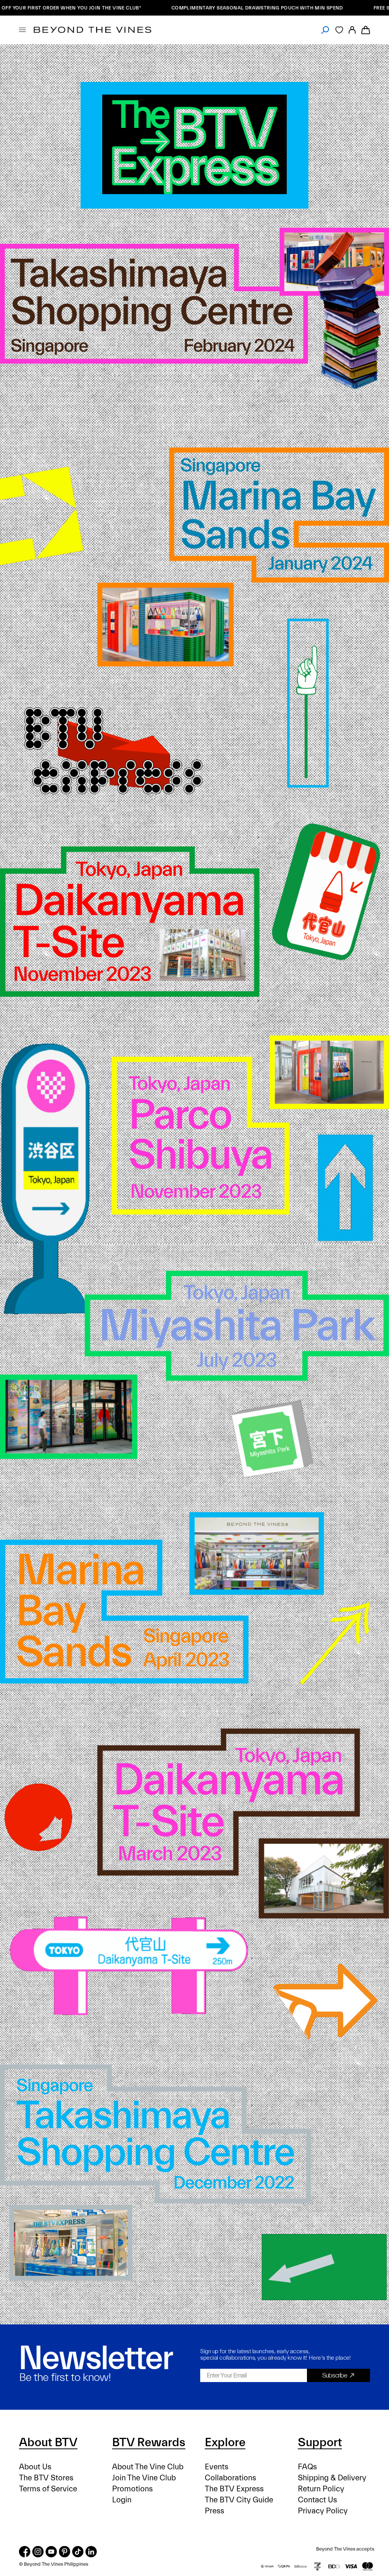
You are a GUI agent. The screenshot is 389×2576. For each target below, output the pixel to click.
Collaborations (230, 2478)
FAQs (307, 2467)
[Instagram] (38, 2552)
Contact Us (317, 2500)
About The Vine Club (148, 2467)
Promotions (132, 2489)
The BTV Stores (46, 2478)
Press (214, 2511)
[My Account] (352, 30)
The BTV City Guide (239, 2500)
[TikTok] (78, 2552)
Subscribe (335, 2375)
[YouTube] (51, 2552)
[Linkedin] (91, 2552)
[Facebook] (25, 2552)
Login (122, 2500)
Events (217, 2467)
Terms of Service (48, 2489)
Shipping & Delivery (332, 2478)
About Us (35, 2467)
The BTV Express (234, 2489)
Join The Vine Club (144, 2478)
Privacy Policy (323, 2511)
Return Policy (321, 2489)
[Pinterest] (65, 2552)
